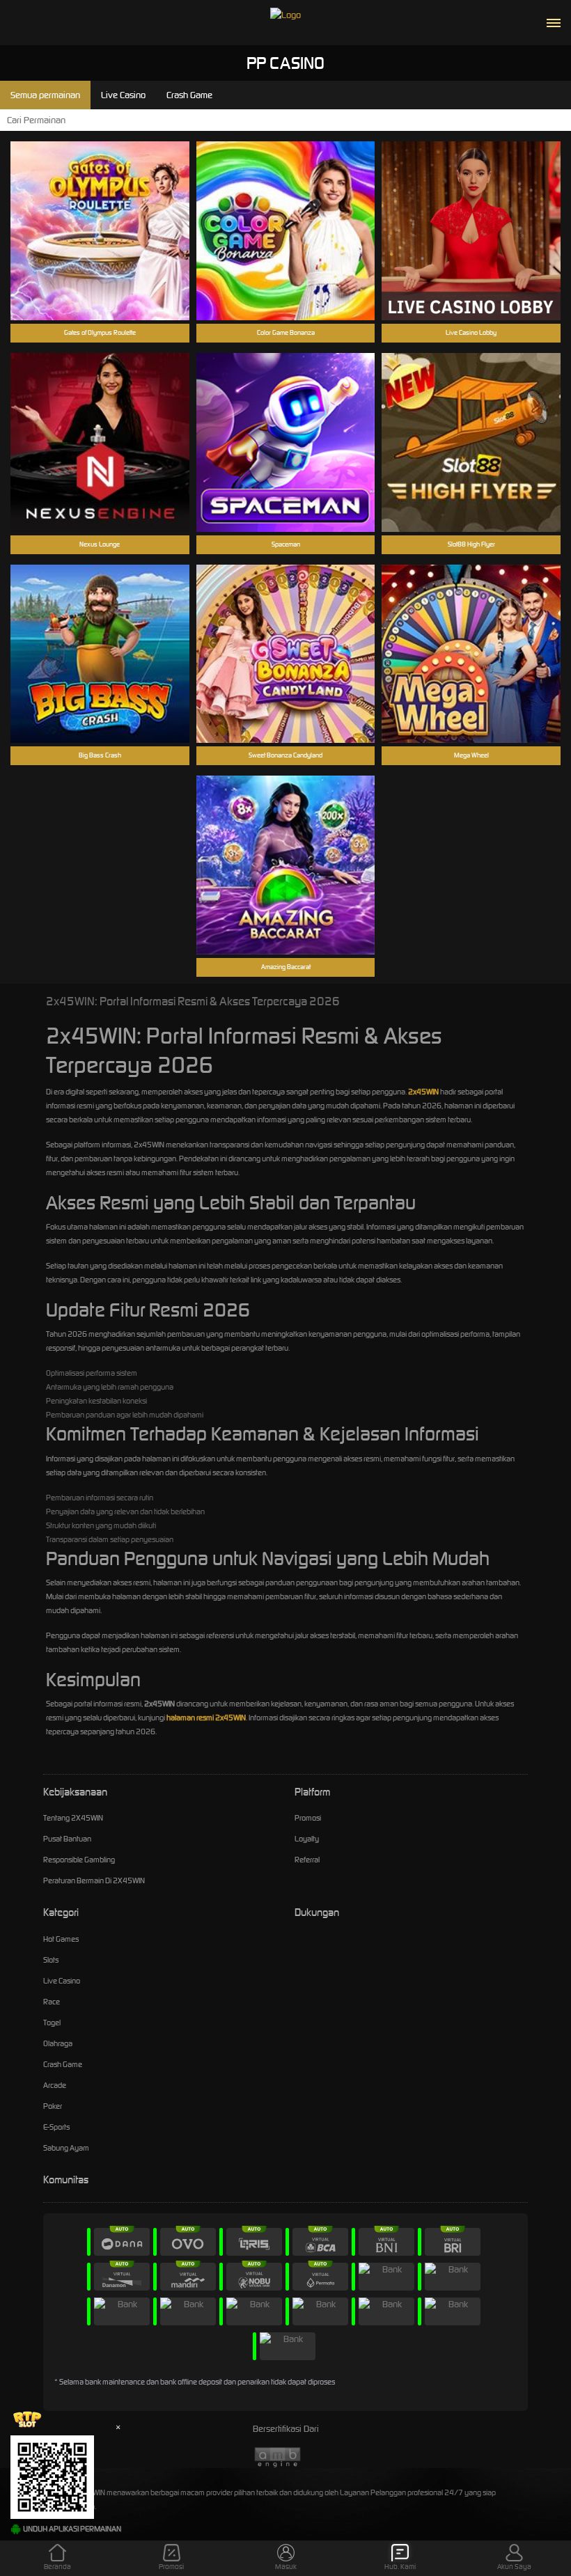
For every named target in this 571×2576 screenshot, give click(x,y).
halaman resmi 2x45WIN (206, 1718)
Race (52, 2002)
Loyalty (307, 1839)
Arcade (55, 2085)
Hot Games (61, 1939)
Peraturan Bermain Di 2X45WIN (94, 1880)
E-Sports (56, 2127)
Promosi (308, 1818)
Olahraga (58, 2043)
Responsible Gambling (79, 1860)
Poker (53, 2106)
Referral (307, 1860)
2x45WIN (423, 1092)
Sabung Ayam (66, 2148)
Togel (52, 2023)
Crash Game (63, 2064)
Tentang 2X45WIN (73, 1818)
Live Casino (62, 1981)
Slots (51, 1960)
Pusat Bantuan (67, 1839)
